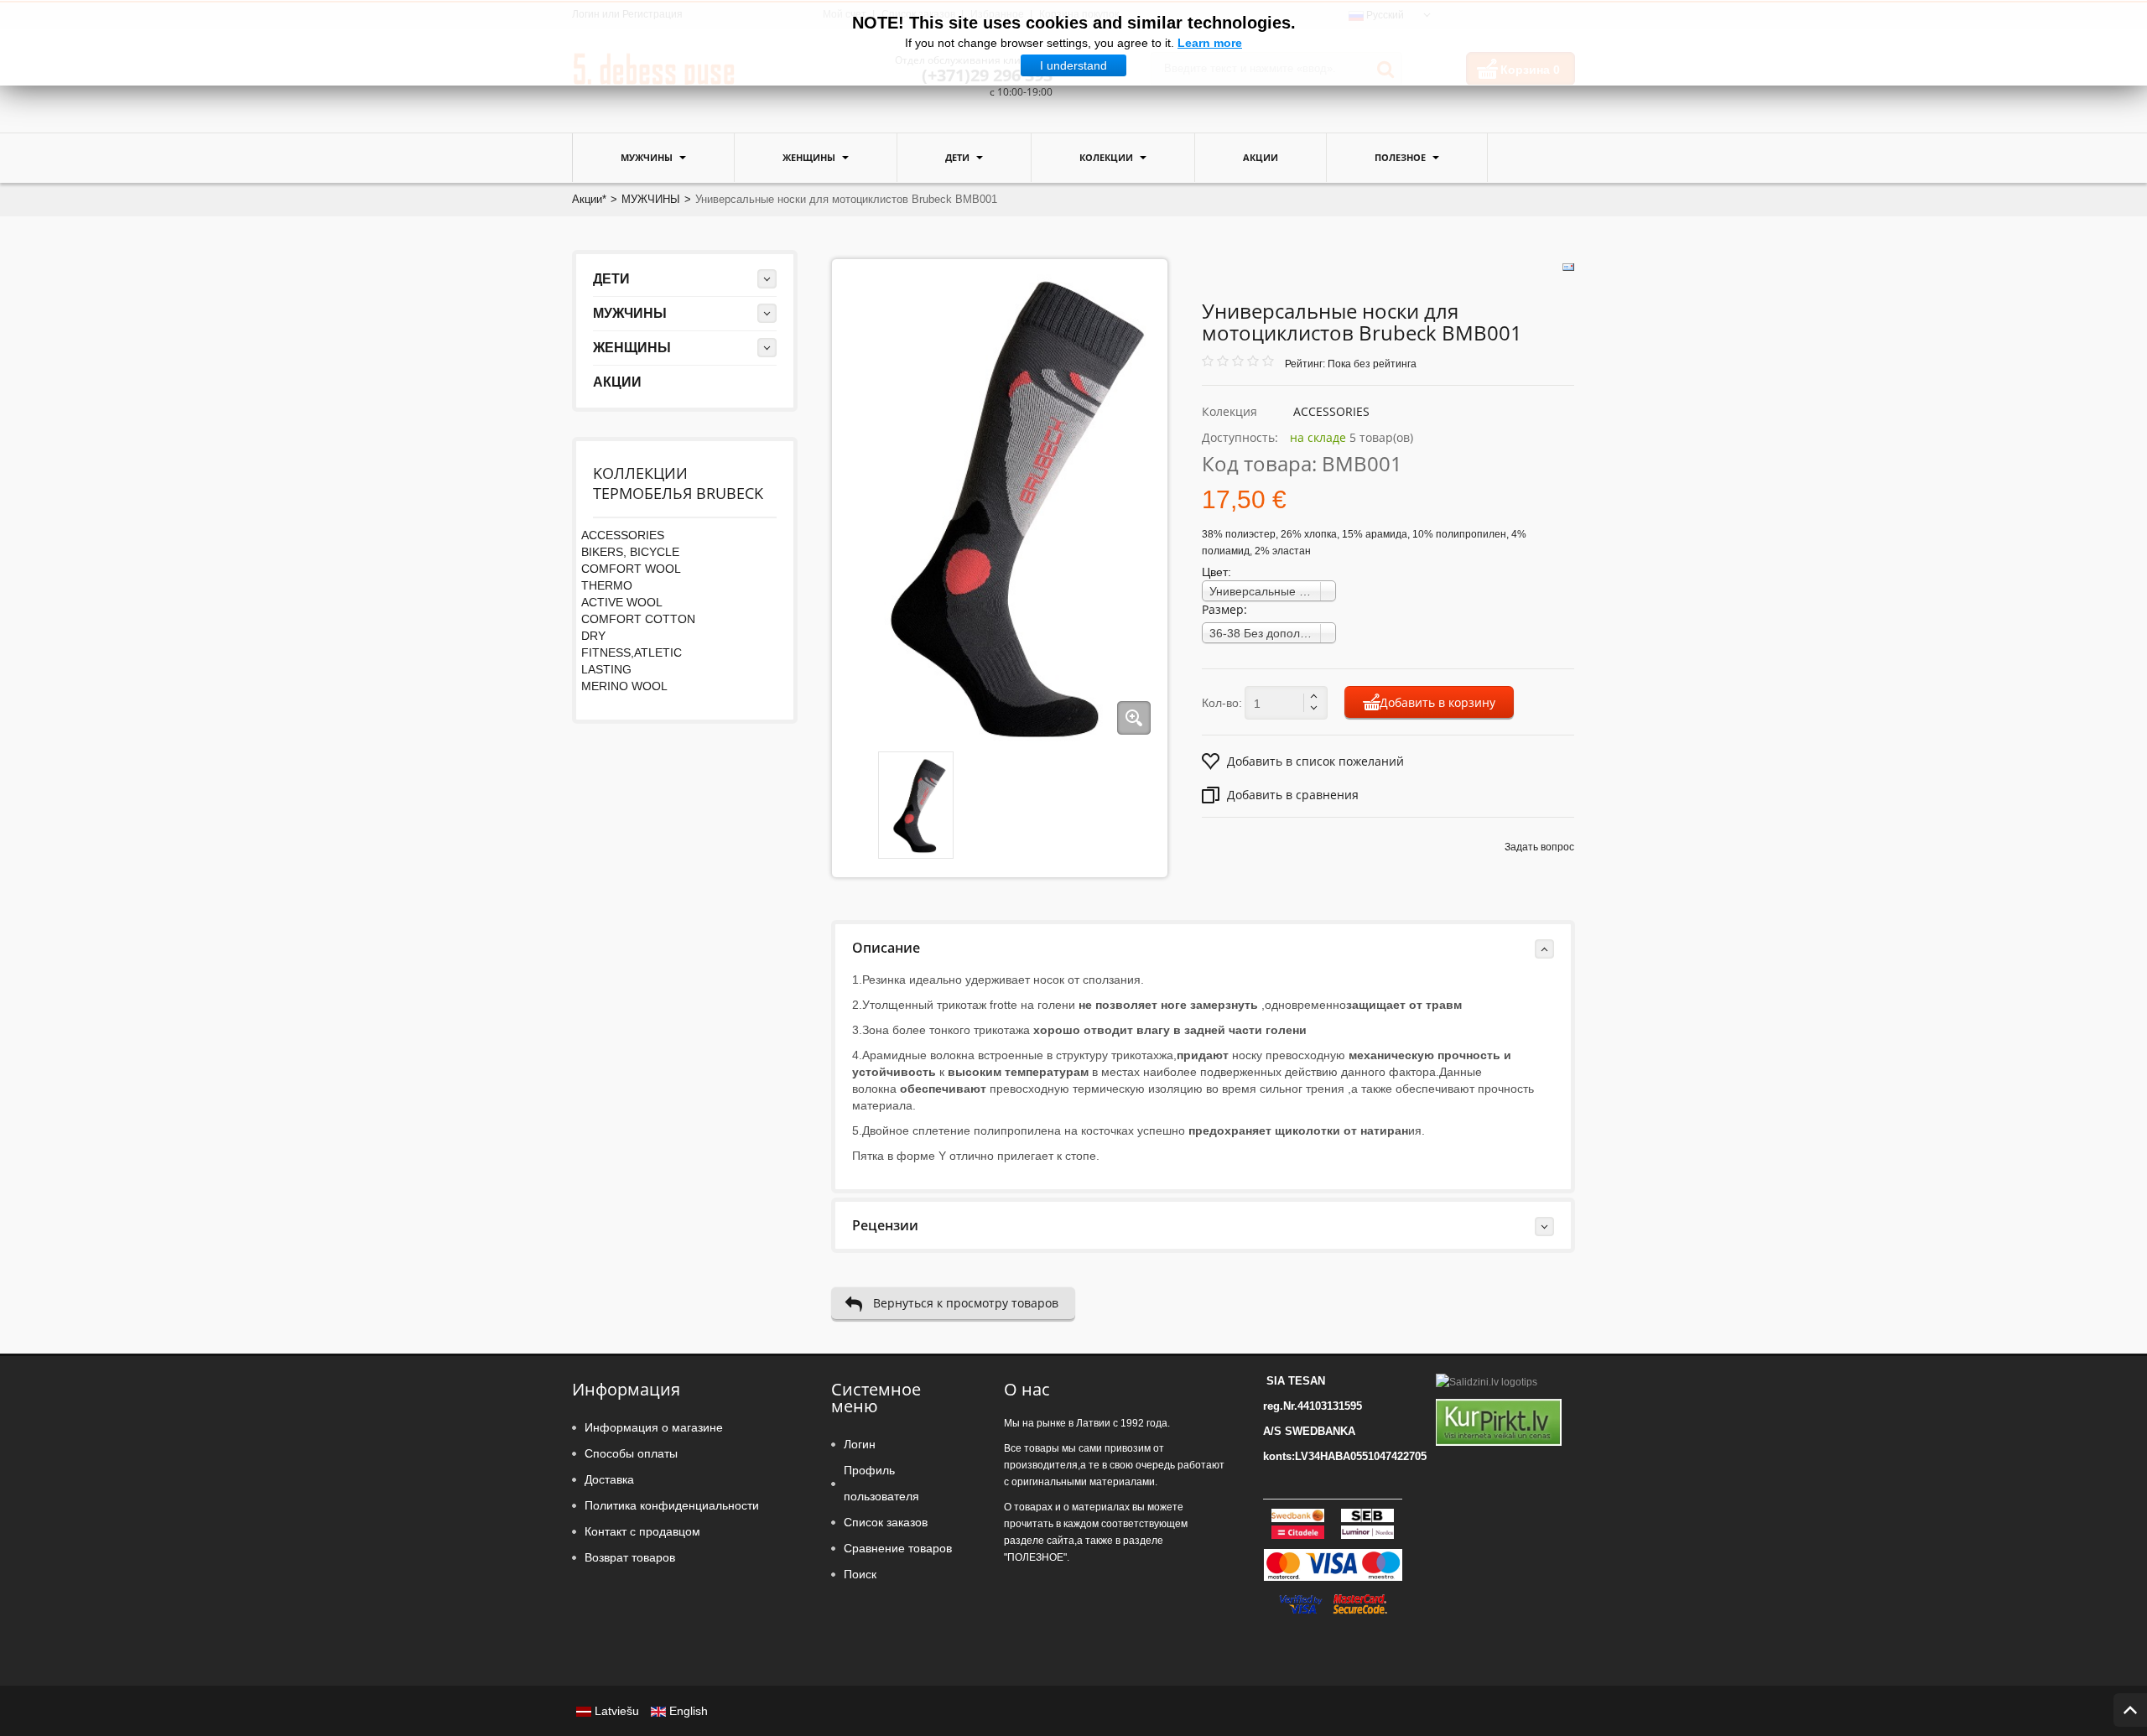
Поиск (860, 1574)
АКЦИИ (1261, 157)
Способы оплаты (631, 1453)
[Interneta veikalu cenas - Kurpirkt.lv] (1499, 1422)
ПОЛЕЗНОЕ (1401, 157)
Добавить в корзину (1437, 702)
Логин (860, 1444)
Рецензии (885, 1225)
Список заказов (886, 1522)
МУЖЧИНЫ (648, 157)
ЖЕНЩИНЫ (810, 157)
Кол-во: (1222, 703)
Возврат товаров (630, 1557)
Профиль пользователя (881, 1483)
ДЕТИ (959, 157)
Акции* (589, 199)
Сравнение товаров (898, 1548)
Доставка (609, 1479)
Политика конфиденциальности (672, 1505)
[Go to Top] (2130, 1710)
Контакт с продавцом (642, 1531)
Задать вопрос (1539, 847)
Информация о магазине (654, 1427)
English (687, 1711)
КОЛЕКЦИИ (1107, 157)
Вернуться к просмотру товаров (966, 1303)
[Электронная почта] (1568, 267)
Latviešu (617, 1711)
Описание (886, 948)
